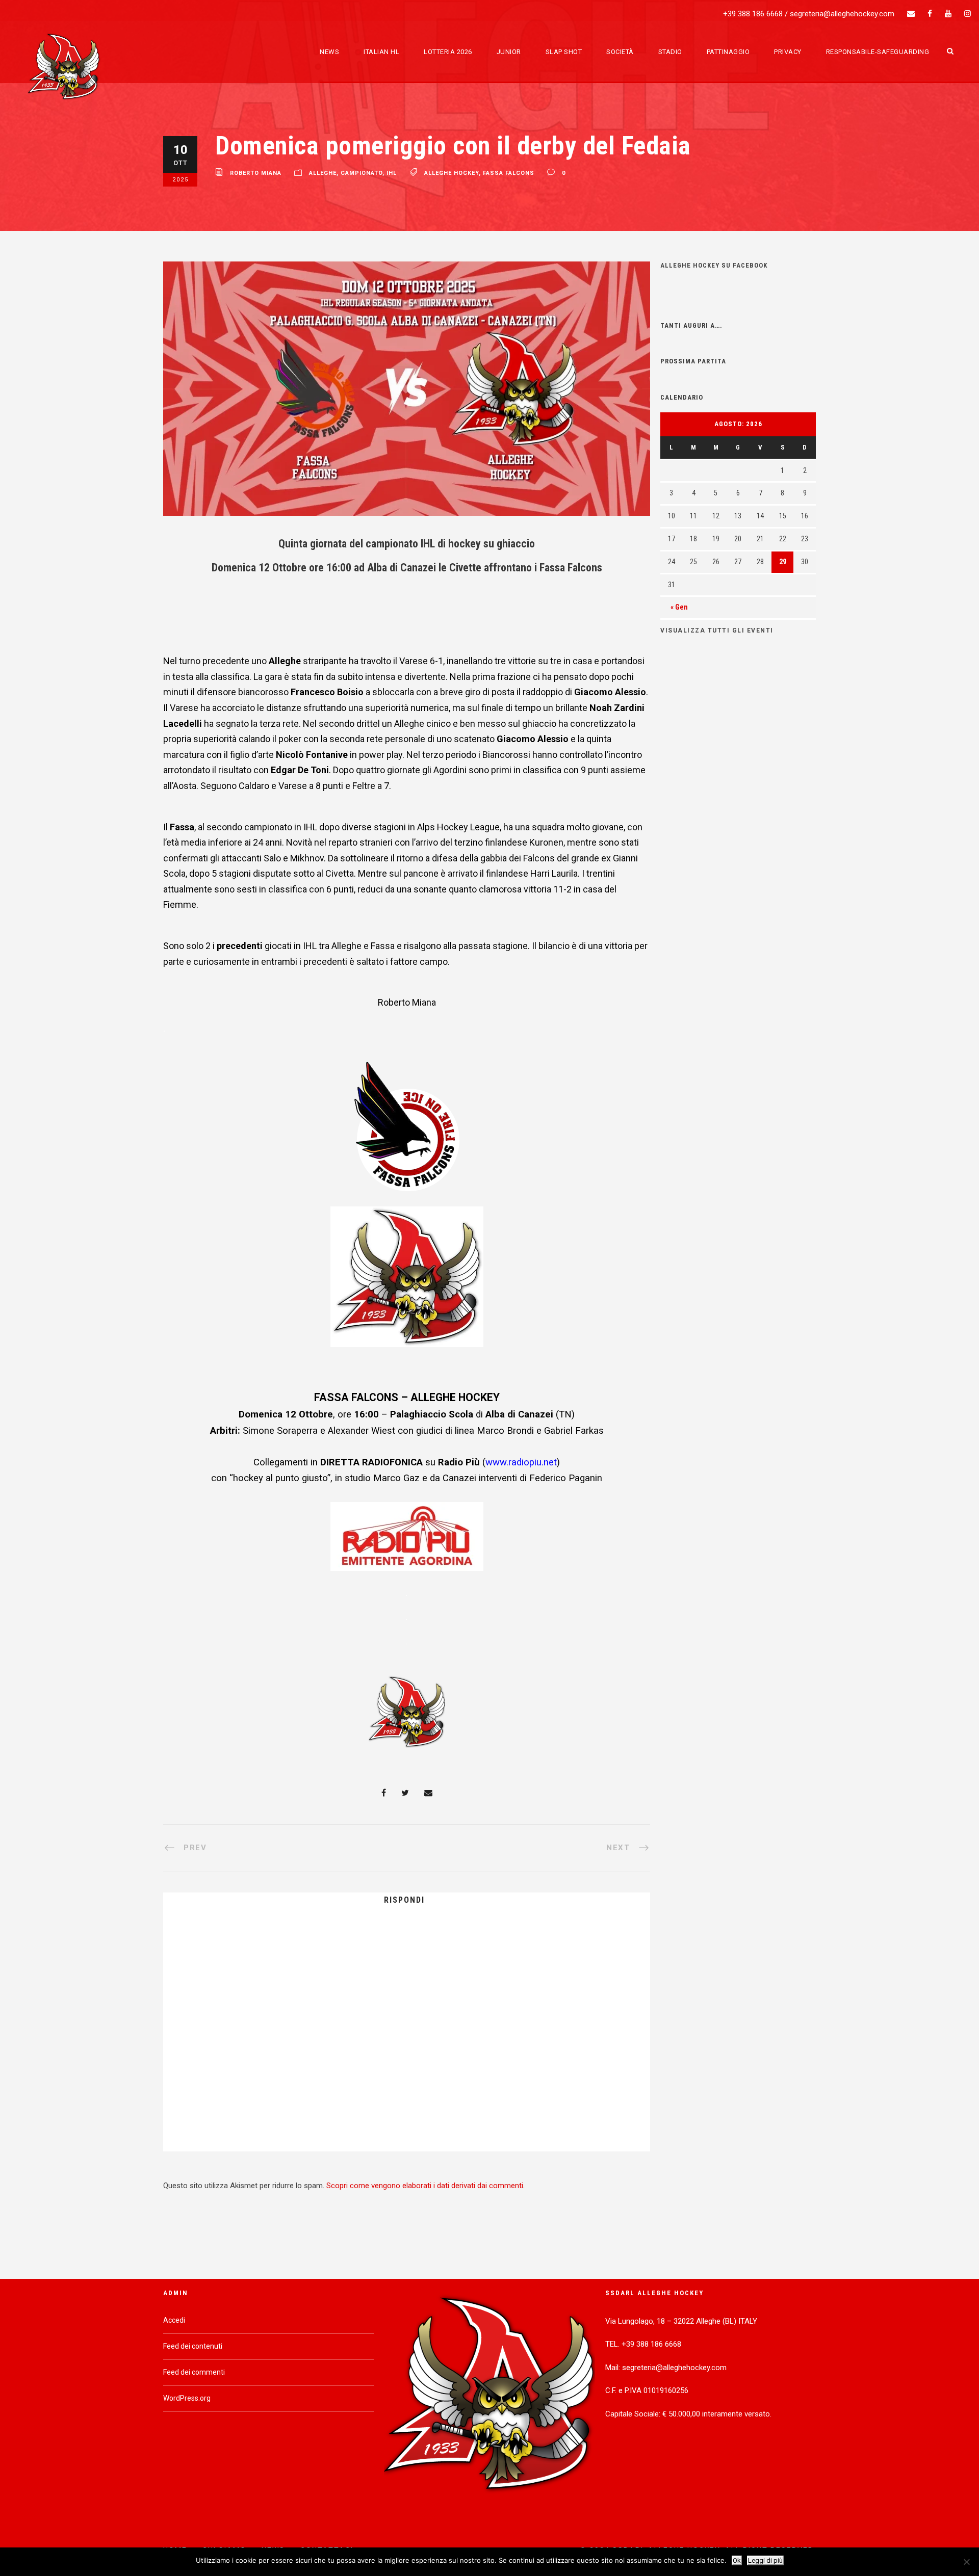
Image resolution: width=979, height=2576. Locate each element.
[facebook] (930, 14)
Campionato (362, 174)
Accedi (174, 2320)
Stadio (670, 52)
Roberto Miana (256, 174)
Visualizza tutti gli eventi (717, 630)
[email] (911, 14)
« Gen (679, 607)
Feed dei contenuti (193, 2346)
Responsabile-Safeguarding (878, 52)
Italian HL (381, 52)
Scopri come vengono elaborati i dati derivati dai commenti (425, 2186)
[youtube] (948, 14)
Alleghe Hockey (452, 174)
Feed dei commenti (194, 2372)
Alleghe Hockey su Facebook (714, 265)
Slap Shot (564, 52)
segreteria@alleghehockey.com (842, 14)
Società (620, 52)
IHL (392, 174)
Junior (509, 52)
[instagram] (968, 14)
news (329, 52)
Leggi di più (765, 2560)
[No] (966, 2562)
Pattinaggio (728, 52)
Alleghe (323, 174)
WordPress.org (187, 2398)
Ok (737, 2560)
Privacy (788, 52)
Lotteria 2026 (448, 52)
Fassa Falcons (509, 174)
